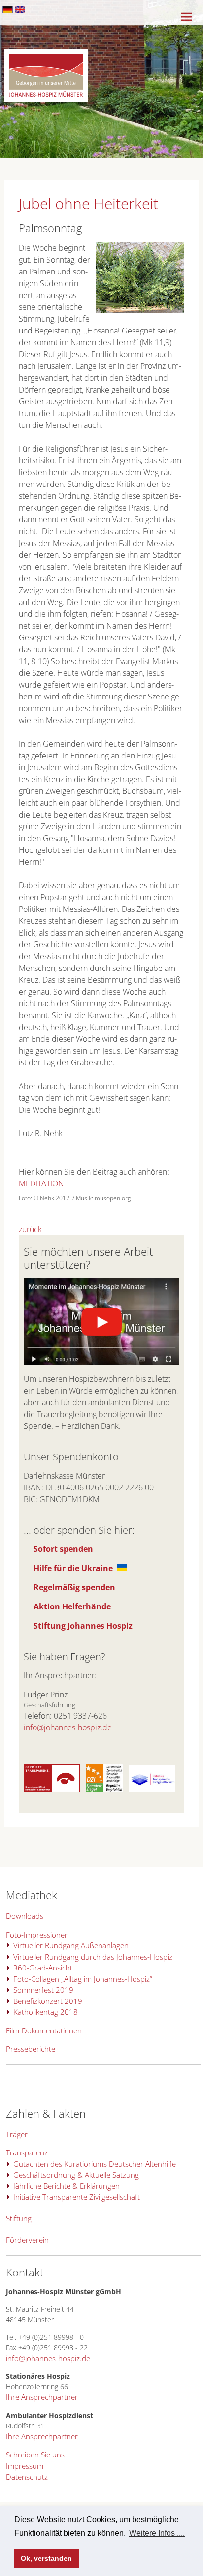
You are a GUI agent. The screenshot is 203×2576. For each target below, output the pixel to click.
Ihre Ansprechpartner (42, 2397)
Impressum (25, 2466)
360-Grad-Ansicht (43, 1968)
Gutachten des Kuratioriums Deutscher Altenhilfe (95, 2164)
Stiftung (19, 2218)
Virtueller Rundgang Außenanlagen (71, 1945)
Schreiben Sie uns (35, 2455)
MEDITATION (41, 1183)
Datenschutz (27, 2477)
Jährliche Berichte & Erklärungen (67, 2186)
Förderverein (27, 2240)
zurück (30, 1229)
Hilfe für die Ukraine (73, 1568)
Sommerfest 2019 (43, 1990)
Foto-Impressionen (37, 1935)
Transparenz (27, 2152)
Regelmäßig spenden (74, 1587)
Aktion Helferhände (72, 1606)
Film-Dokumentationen (44, 2030)
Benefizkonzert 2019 (48, 2001)
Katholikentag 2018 (46, 2012)
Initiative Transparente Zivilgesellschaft (77, 2197)
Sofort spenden (63, 1549)
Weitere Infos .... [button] (157, 2533)
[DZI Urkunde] (104, 1789)
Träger (17, 2134)
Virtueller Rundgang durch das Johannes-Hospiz (93, 1957)
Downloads (25, 1916)
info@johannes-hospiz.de (68, 1727)
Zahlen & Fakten (46, 2113)
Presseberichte (31, 2049)
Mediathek (32, 1895)
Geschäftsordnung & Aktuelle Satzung (76, 2175)
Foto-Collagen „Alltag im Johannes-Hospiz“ (83, 1979)
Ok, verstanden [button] (46, 2558)
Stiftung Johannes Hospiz (83, 1626)
